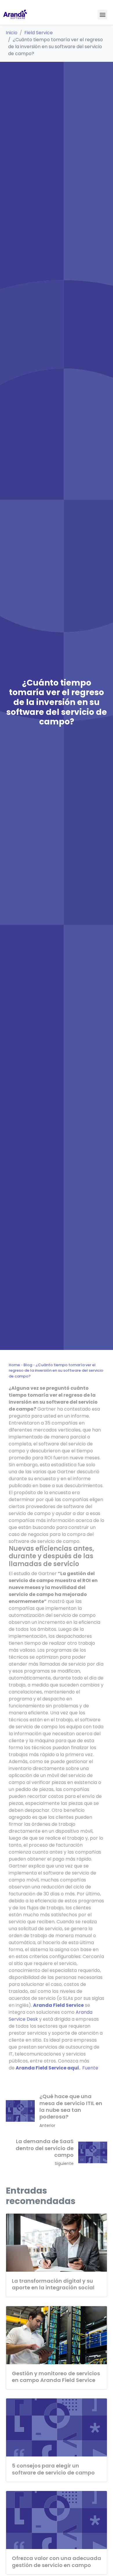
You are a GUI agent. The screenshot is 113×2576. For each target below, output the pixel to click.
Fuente (90, 2068)
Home (14, 1365)
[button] (102, 15)
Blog (28, 1365)
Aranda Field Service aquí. (48, 2068)
